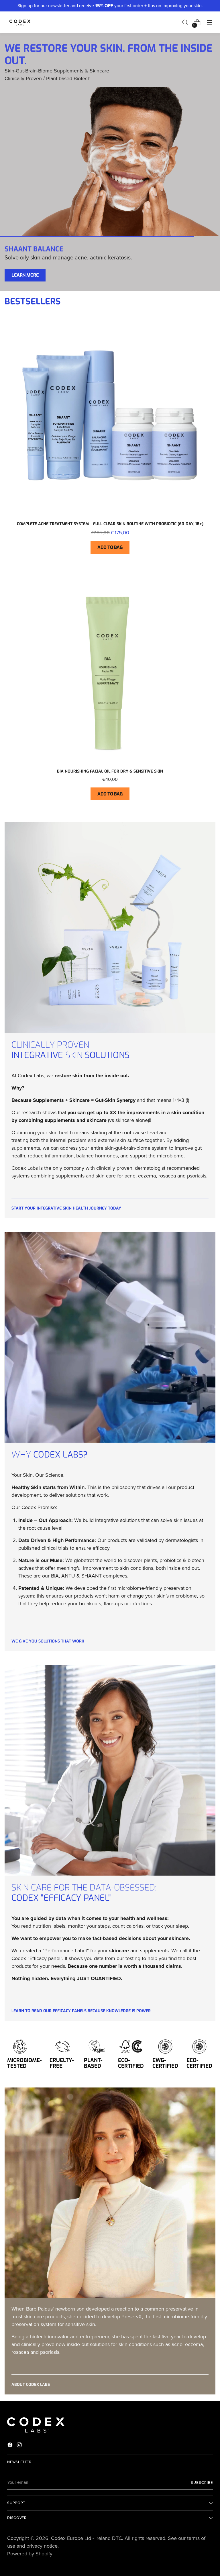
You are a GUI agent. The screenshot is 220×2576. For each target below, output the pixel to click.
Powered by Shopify (30, 2554)
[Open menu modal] (210, 22)
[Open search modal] (185, 22)
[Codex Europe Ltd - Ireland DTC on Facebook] (11, 2446)
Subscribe (202, 2483)
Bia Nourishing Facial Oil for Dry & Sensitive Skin (110, 771)
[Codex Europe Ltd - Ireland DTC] (20, 22)
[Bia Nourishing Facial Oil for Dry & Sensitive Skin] (110, 669)
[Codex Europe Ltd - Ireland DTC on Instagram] (20, 2446)
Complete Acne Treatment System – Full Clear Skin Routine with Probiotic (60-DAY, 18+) (110, 524)
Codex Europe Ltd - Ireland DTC (87, 2538)
